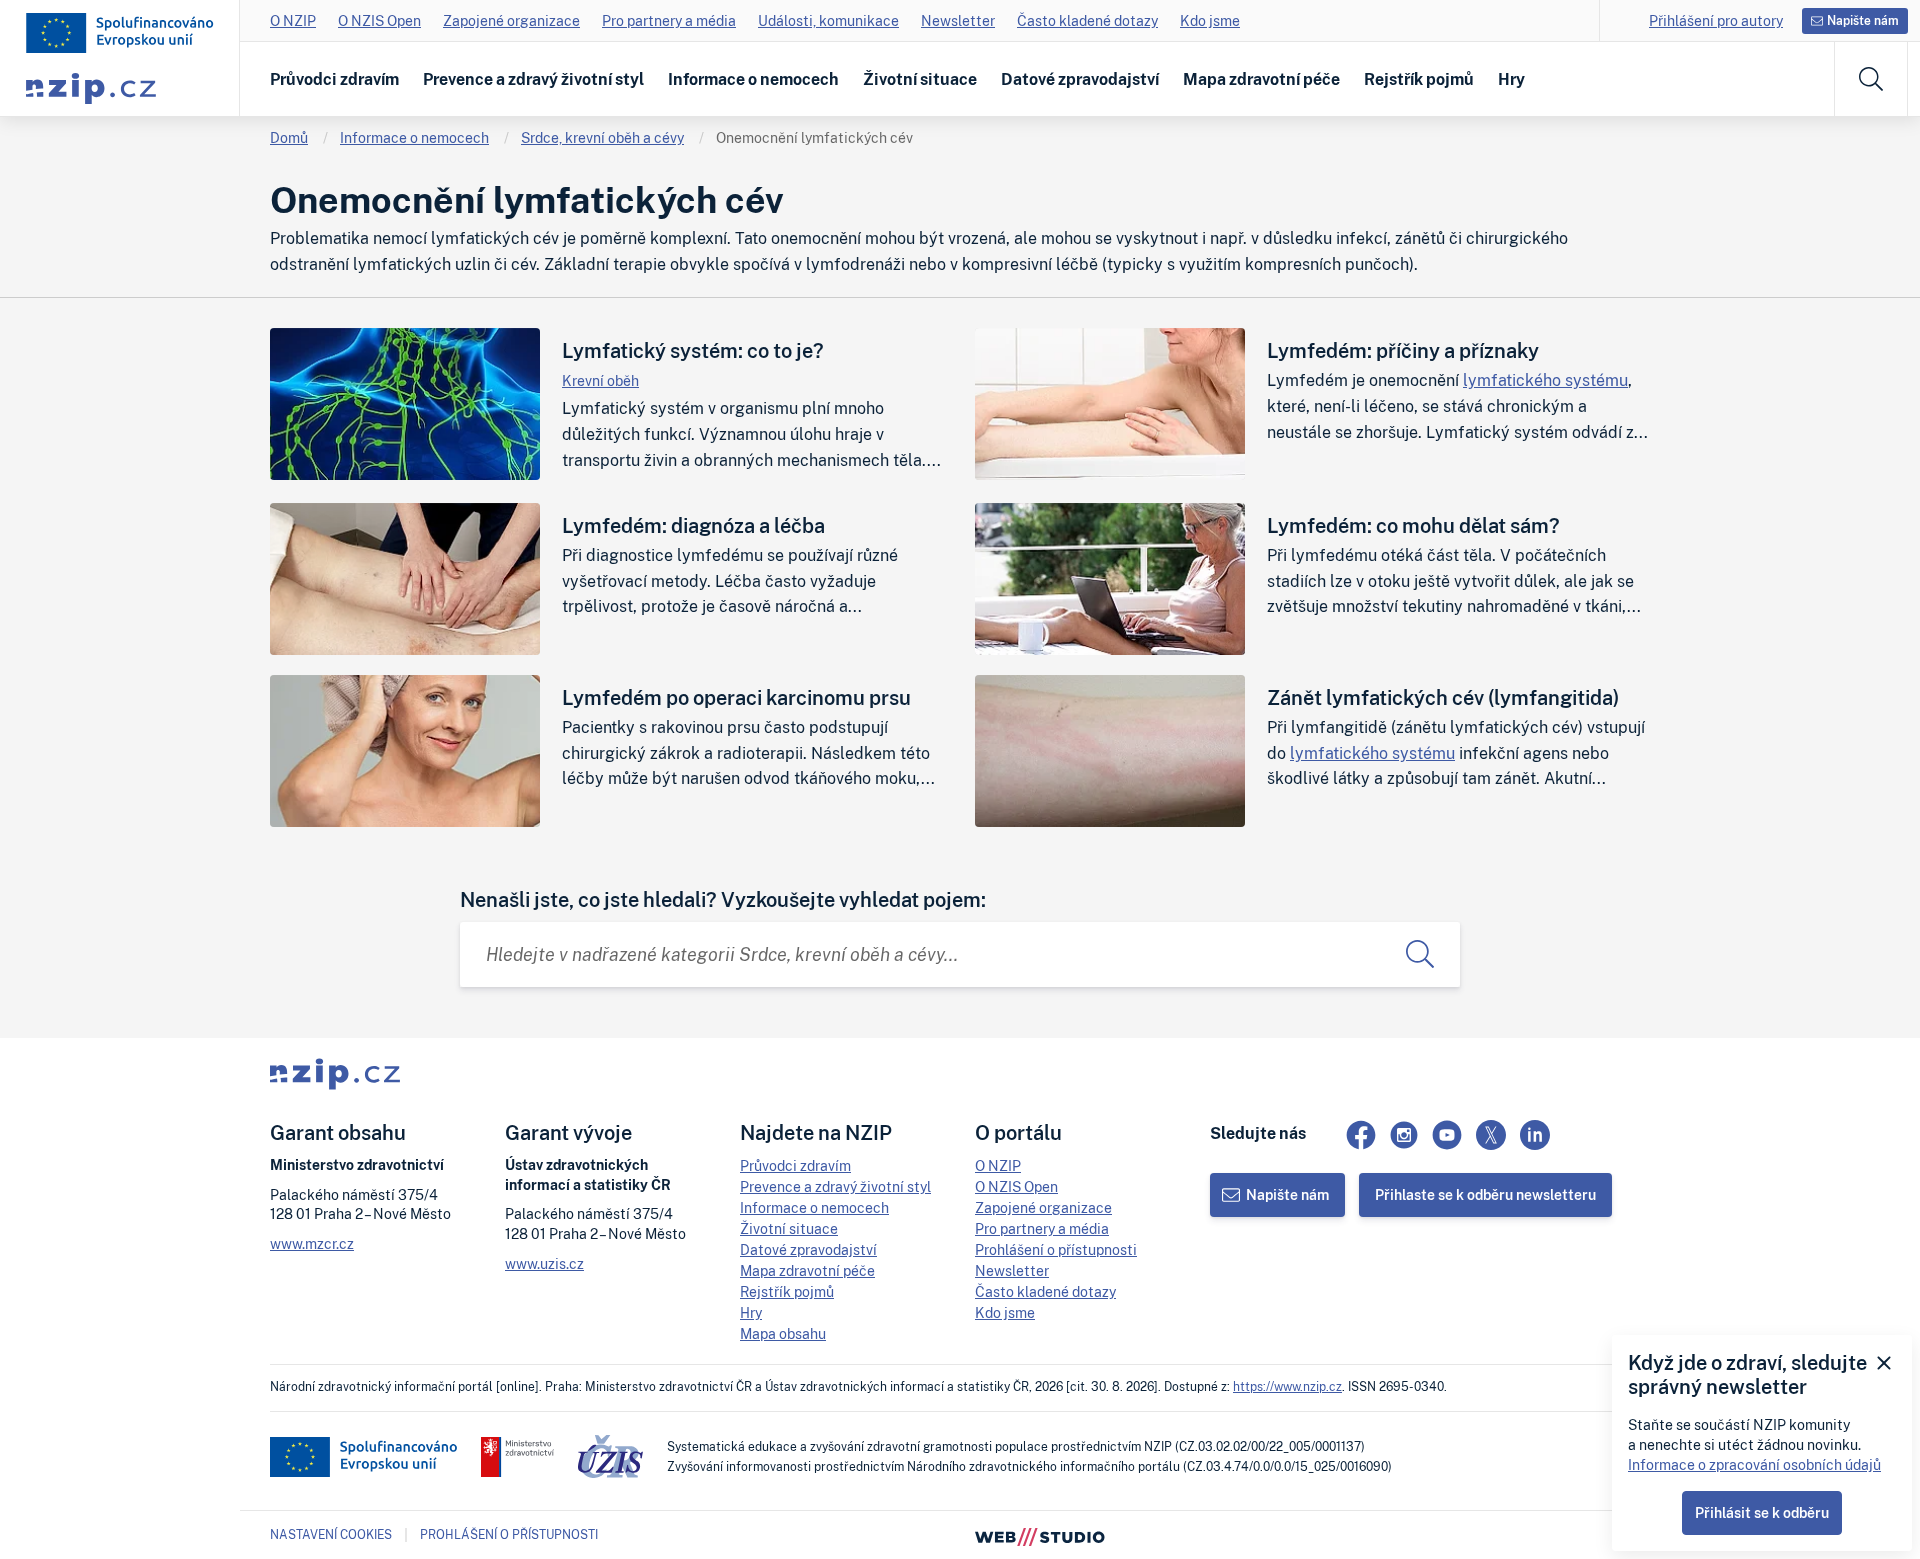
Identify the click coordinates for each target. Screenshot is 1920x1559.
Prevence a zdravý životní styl (533, 79)
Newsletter (958, 20)
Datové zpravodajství (1080, 79)
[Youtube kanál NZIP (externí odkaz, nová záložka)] (1447, 1135)
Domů (289, 137)
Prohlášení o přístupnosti (1056, 1249)
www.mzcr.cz (312, 1243)
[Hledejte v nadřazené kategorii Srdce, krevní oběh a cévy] (1420, 954)
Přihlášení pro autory (1716, 20)
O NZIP (293, 20)
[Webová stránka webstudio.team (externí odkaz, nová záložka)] (1040, 1535)
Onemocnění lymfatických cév (814, 137)
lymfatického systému (1545, 380)
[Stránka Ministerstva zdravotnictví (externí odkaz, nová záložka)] (517, 1457)
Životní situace (920, 79)
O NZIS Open (379, 20)
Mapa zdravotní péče (1261, 79)
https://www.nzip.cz (1287, 1386)
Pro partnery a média (669, 20)
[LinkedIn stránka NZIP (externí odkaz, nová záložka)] (1535, 1135)
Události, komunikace (828, 20)
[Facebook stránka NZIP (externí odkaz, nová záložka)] (1361, 1135)
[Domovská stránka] (120, 33)
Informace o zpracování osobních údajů (1754, 1464)
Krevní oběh (600, 380)
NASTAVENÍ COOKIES (331, 1535)
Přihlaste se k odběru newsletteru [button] (1485, 1194)
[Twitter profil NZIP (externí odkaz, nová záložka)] (1491, 1135)
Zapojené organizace (511, 20)
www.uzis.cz (544, 1263)
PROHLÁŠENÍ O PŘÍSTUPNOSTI (509, 1534)
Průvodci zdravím (334, 79)
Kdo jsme (1210, 20)
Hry (1511, 79)
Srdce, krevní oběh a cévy (602, 137)
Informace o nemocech (753, 79)
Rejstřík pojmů (1419, 79)
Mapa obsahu (783, 1333)
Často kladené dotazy (1087, 20)
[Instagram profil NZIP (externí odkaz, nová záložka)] (1404, 1135)
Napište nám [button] (1863, 20)
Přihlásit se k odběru (1762, 1512)
